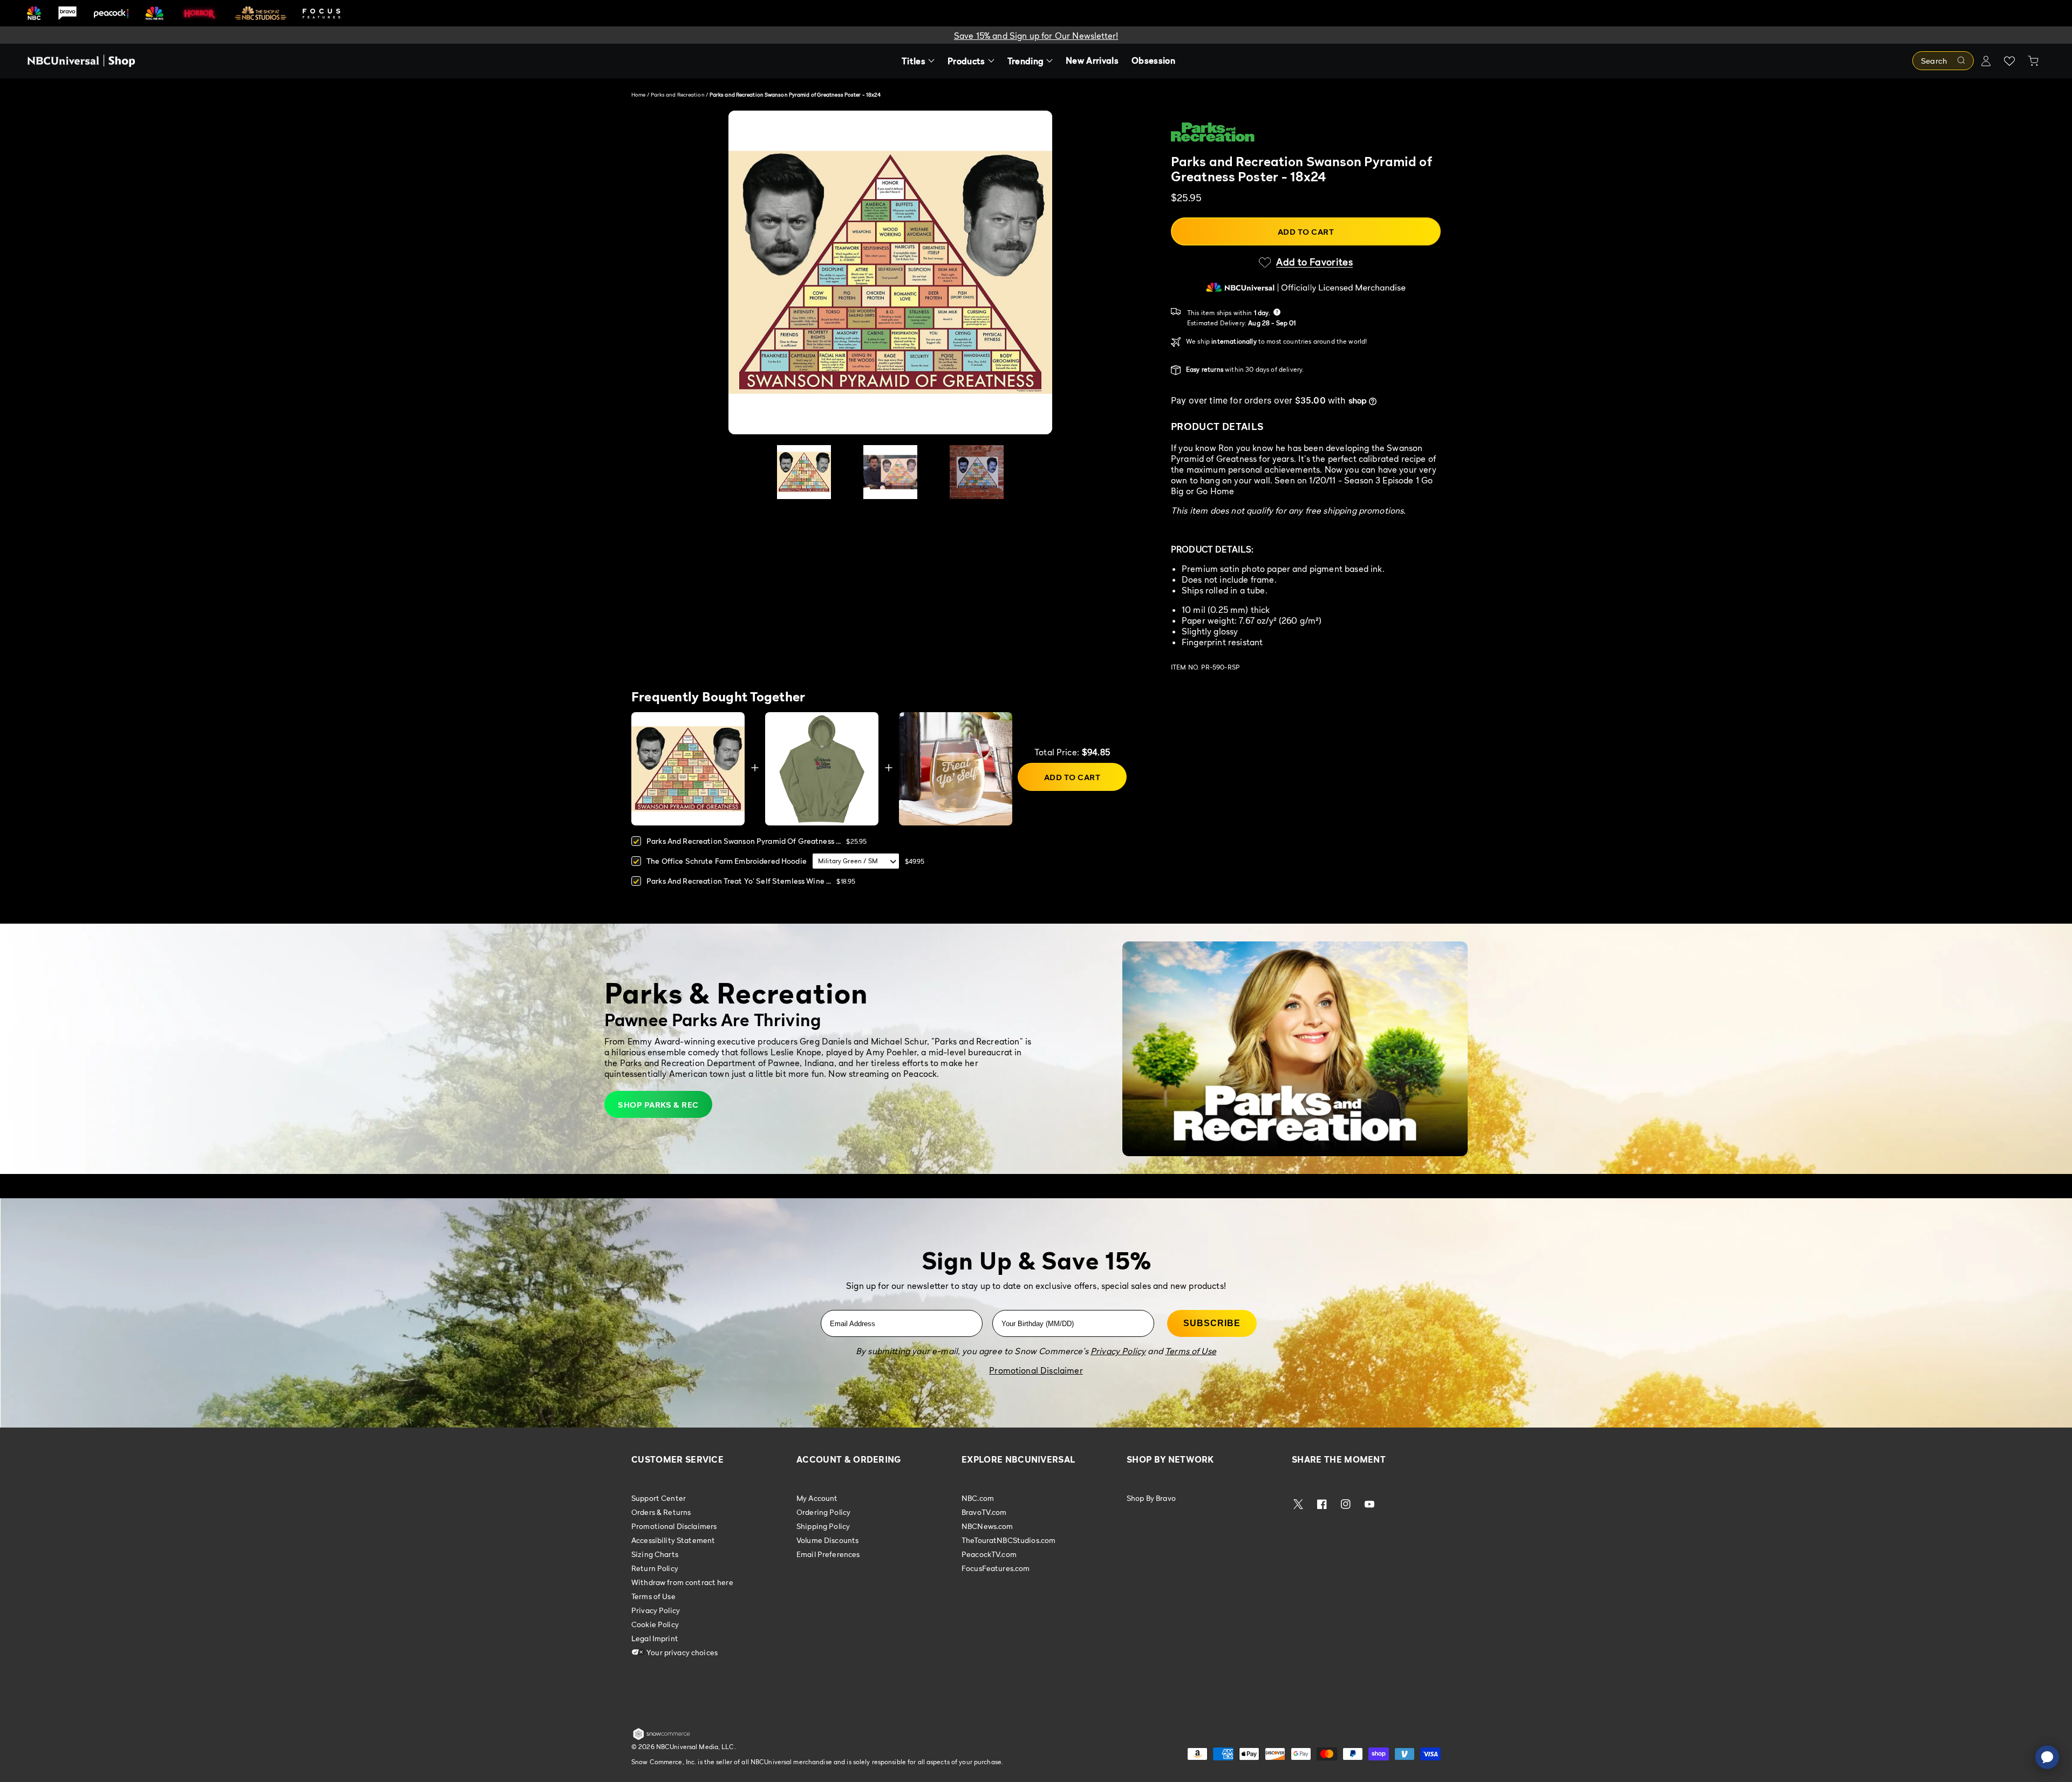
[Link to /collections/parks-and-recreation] (1306, 132)
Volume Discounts (827, 1540)
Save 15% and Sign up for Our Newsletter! (1036, 36)
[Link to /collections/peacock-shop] (111, 13)
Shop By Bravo (1151, 1498)
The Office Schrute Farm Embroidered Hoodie (727, 861)
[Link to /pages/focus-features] (322, 13)
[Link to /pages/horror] (200, 13)
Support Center (659, 1498)
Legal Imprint (655, 1638)
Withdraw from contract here (682, 1582)
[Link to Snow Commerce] (662, 1738)
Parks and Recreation (678, 94)
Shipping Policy (823, 1526)
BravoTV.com (984, 1512)
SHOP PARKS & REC (658, 1104)
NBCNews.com (987, 1526)
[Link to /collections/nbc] (34, 13)
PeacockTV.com (989, 1554)
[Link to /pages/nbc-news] (155, 13)
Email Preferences (828, 1554)
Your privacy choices (681, 1652)
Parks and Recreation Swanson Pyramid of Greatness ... (744, 841)
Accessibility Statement (673, 1540)
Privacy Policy (656, 1610)
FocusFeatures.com (996, 1568)
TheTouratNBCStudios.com (1008, 1540)
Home (638, 94)
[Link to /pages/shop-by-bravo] (67, 13)
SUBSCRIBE (1212, 1323)
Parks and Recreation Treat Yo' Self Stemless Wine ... (739, 881)
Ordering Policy (823, 1512)
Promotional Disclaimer (1036, 1370)
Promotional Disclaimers (674, 1526)
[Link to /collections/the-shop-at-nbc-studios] (261, 13)
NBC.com (978, 1498)
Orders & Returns (661, 1512)
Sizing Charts (655, 1554)
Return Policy (655, 1568)
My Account (817, 1498)
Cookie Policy (655, 1624)
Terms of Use (653, 1596)
